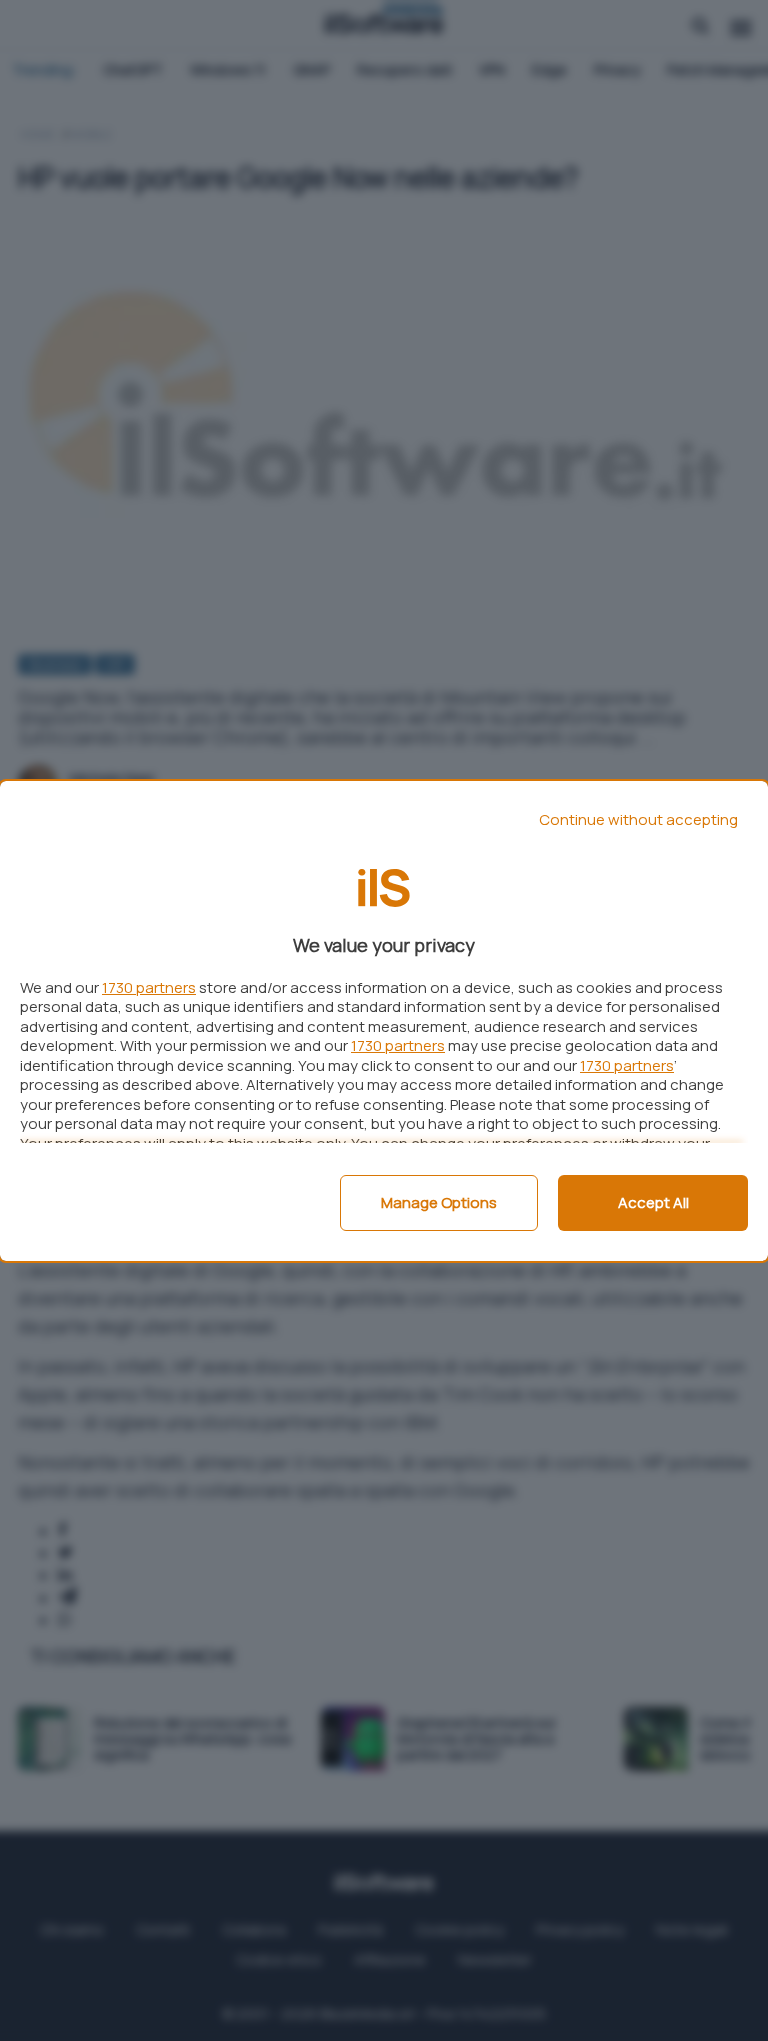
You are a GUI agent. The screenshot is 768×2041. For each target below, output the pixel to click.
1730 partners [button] (149, 987)
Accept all (653, 1202)
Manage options (439, 1202)
